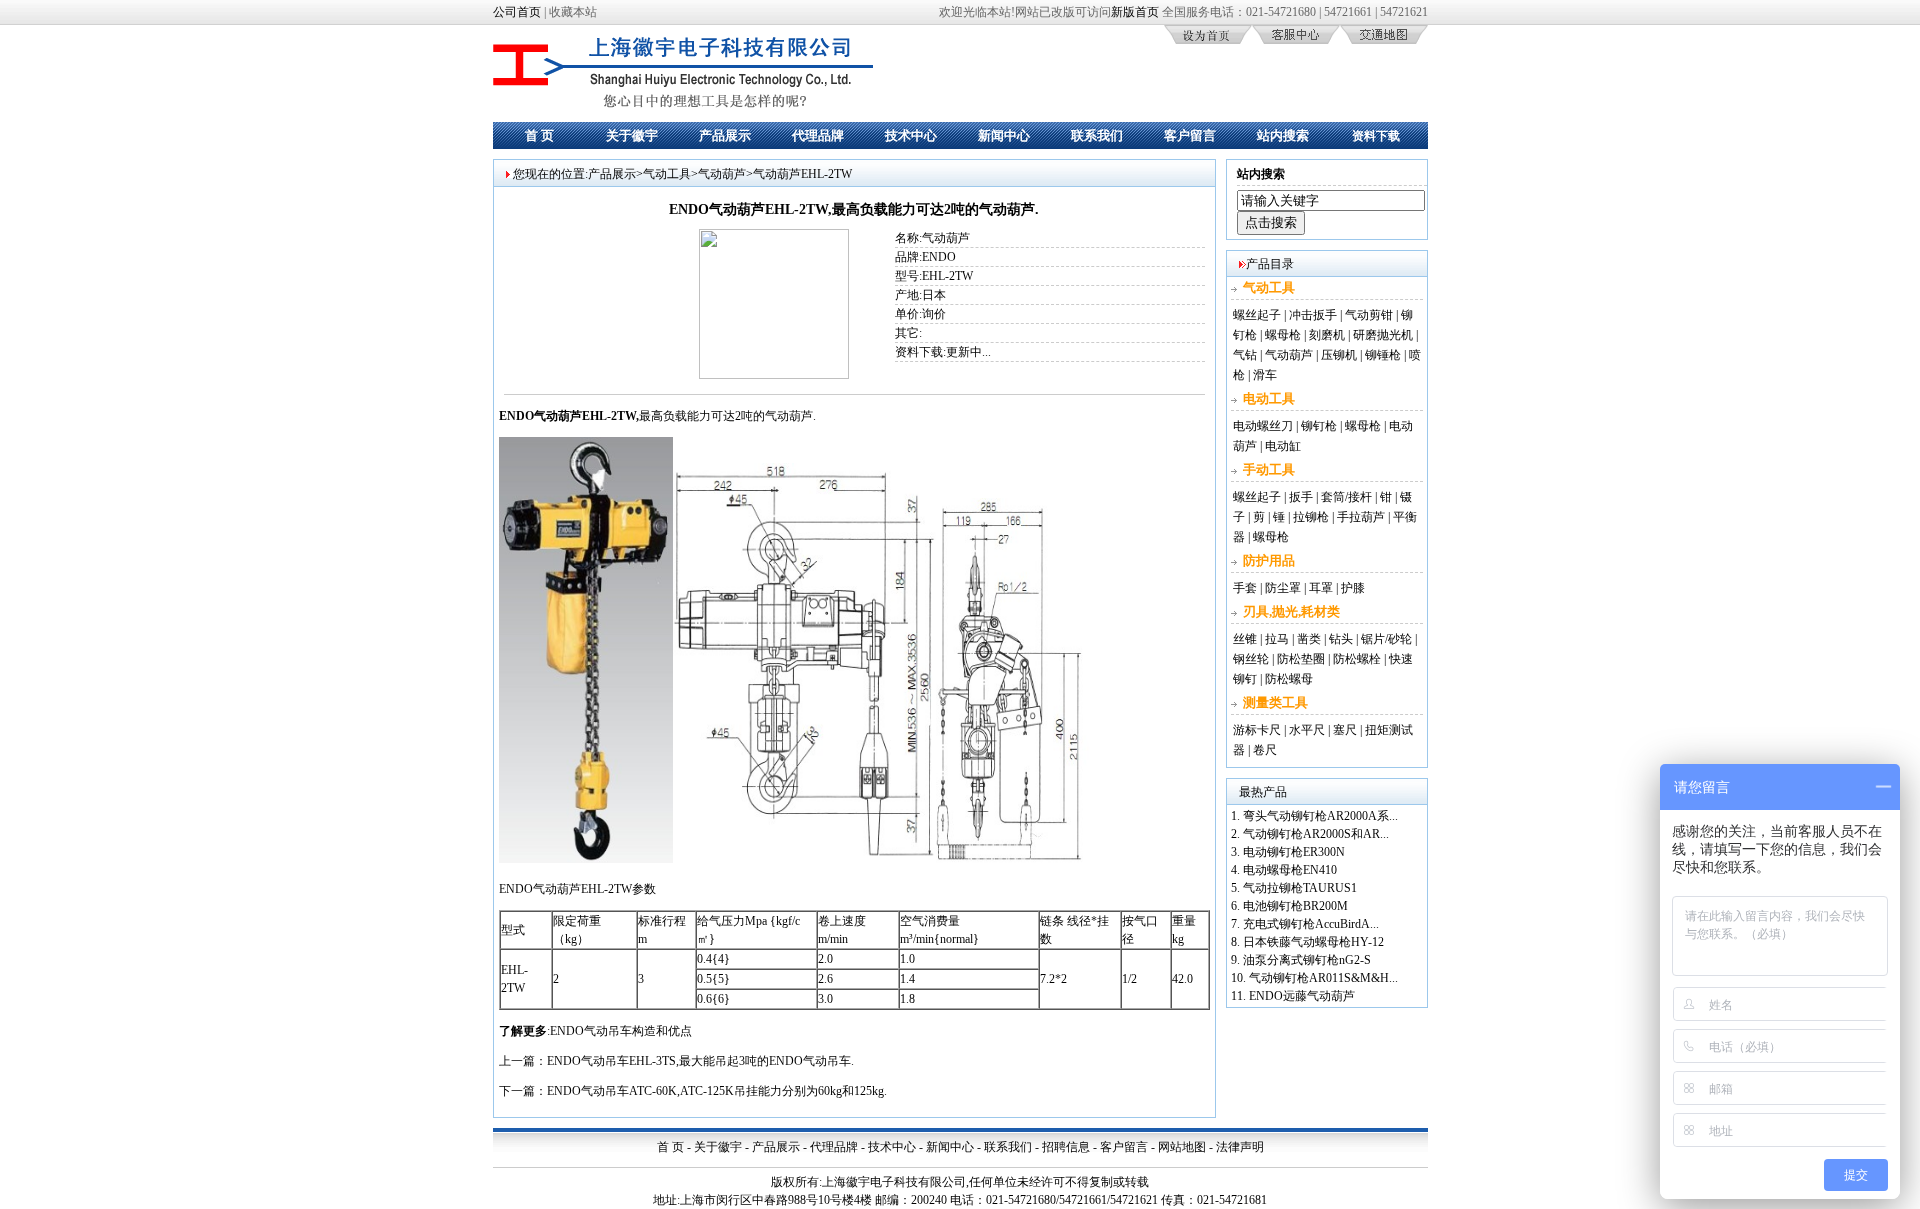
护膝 (1353, 588)
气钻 (1245, 355)
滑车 (1265, 375)
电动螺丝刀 (1263, 426)
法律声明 (1240, 1147)
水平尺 (1307, 730)
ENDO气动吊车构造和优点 (621, 1031)
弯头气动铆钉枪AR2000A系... (1320, 816)
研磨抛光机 (1383, 335)
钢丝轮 (1251, 659)
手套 (1245, 588)
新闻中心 (1004, 135)
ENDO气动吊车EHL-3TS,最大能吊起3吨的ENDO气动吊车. (700, 1061)
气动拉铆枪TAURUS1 (1300, 888)
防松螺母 (1289, 679)
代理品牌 (818, 135)
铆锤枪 (1383, 355)
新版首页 (1135, 12)
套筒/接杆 (1346, 497)
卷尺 (1265, 750)
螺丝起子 (1257, 315)
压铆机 (1339, 355)
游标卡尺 (1257, 730)
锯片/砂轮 (1386, 639)
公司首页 (517, 12)
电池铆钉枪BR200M (1295, 906)
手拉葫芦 (1361, 517)
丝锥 (1245, 639)
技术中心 (911, 135)
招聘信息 (1066, 1147)
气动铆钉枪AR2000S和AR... (1316, 834)
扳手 (1301, 497)
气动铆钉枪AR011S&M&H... (1323, 978)
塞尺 (1345, 730)
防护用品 (1269, 560)
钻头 (1341, 639)
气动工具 (667, 174)
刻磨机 (1327, 335)
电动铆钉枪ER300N (1294, 852)
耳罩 (1321, 588)
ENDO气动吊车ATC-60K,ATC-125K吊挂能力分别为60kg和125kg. (717, 1091)
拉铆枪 (1311, 517)
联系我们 (1097, 135)
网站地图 (1182, 1147)
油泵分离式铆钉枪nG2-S (1307, 960)
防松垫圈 (1301, 659)
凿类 (1309, 639)
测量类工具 (1275, 702)
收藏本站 (573, 12)
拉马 (1277, 639)
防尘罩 (1283, 588)
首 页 (539, 135)
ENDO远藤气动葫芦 (1302, 996)
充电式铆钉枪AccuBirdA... (1311, 924)
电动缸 (1283, 446)
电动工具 (1269, 398)
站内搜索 (1283, 135)
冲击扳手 (1313, 315)
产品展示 (725, 135)
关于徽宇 (632, 135)
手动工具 (1269, 469)
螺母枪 (1283, 335)
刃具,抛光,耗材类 (1291, 611)
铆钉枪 (1319, 426)
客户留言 (1190, 135)
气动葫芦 (722, 174)
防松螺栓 (1357, 659)
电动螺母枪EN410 (1290, 870)
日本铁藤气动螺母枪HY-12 (1313, 942)
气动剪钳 (1369, 315)
